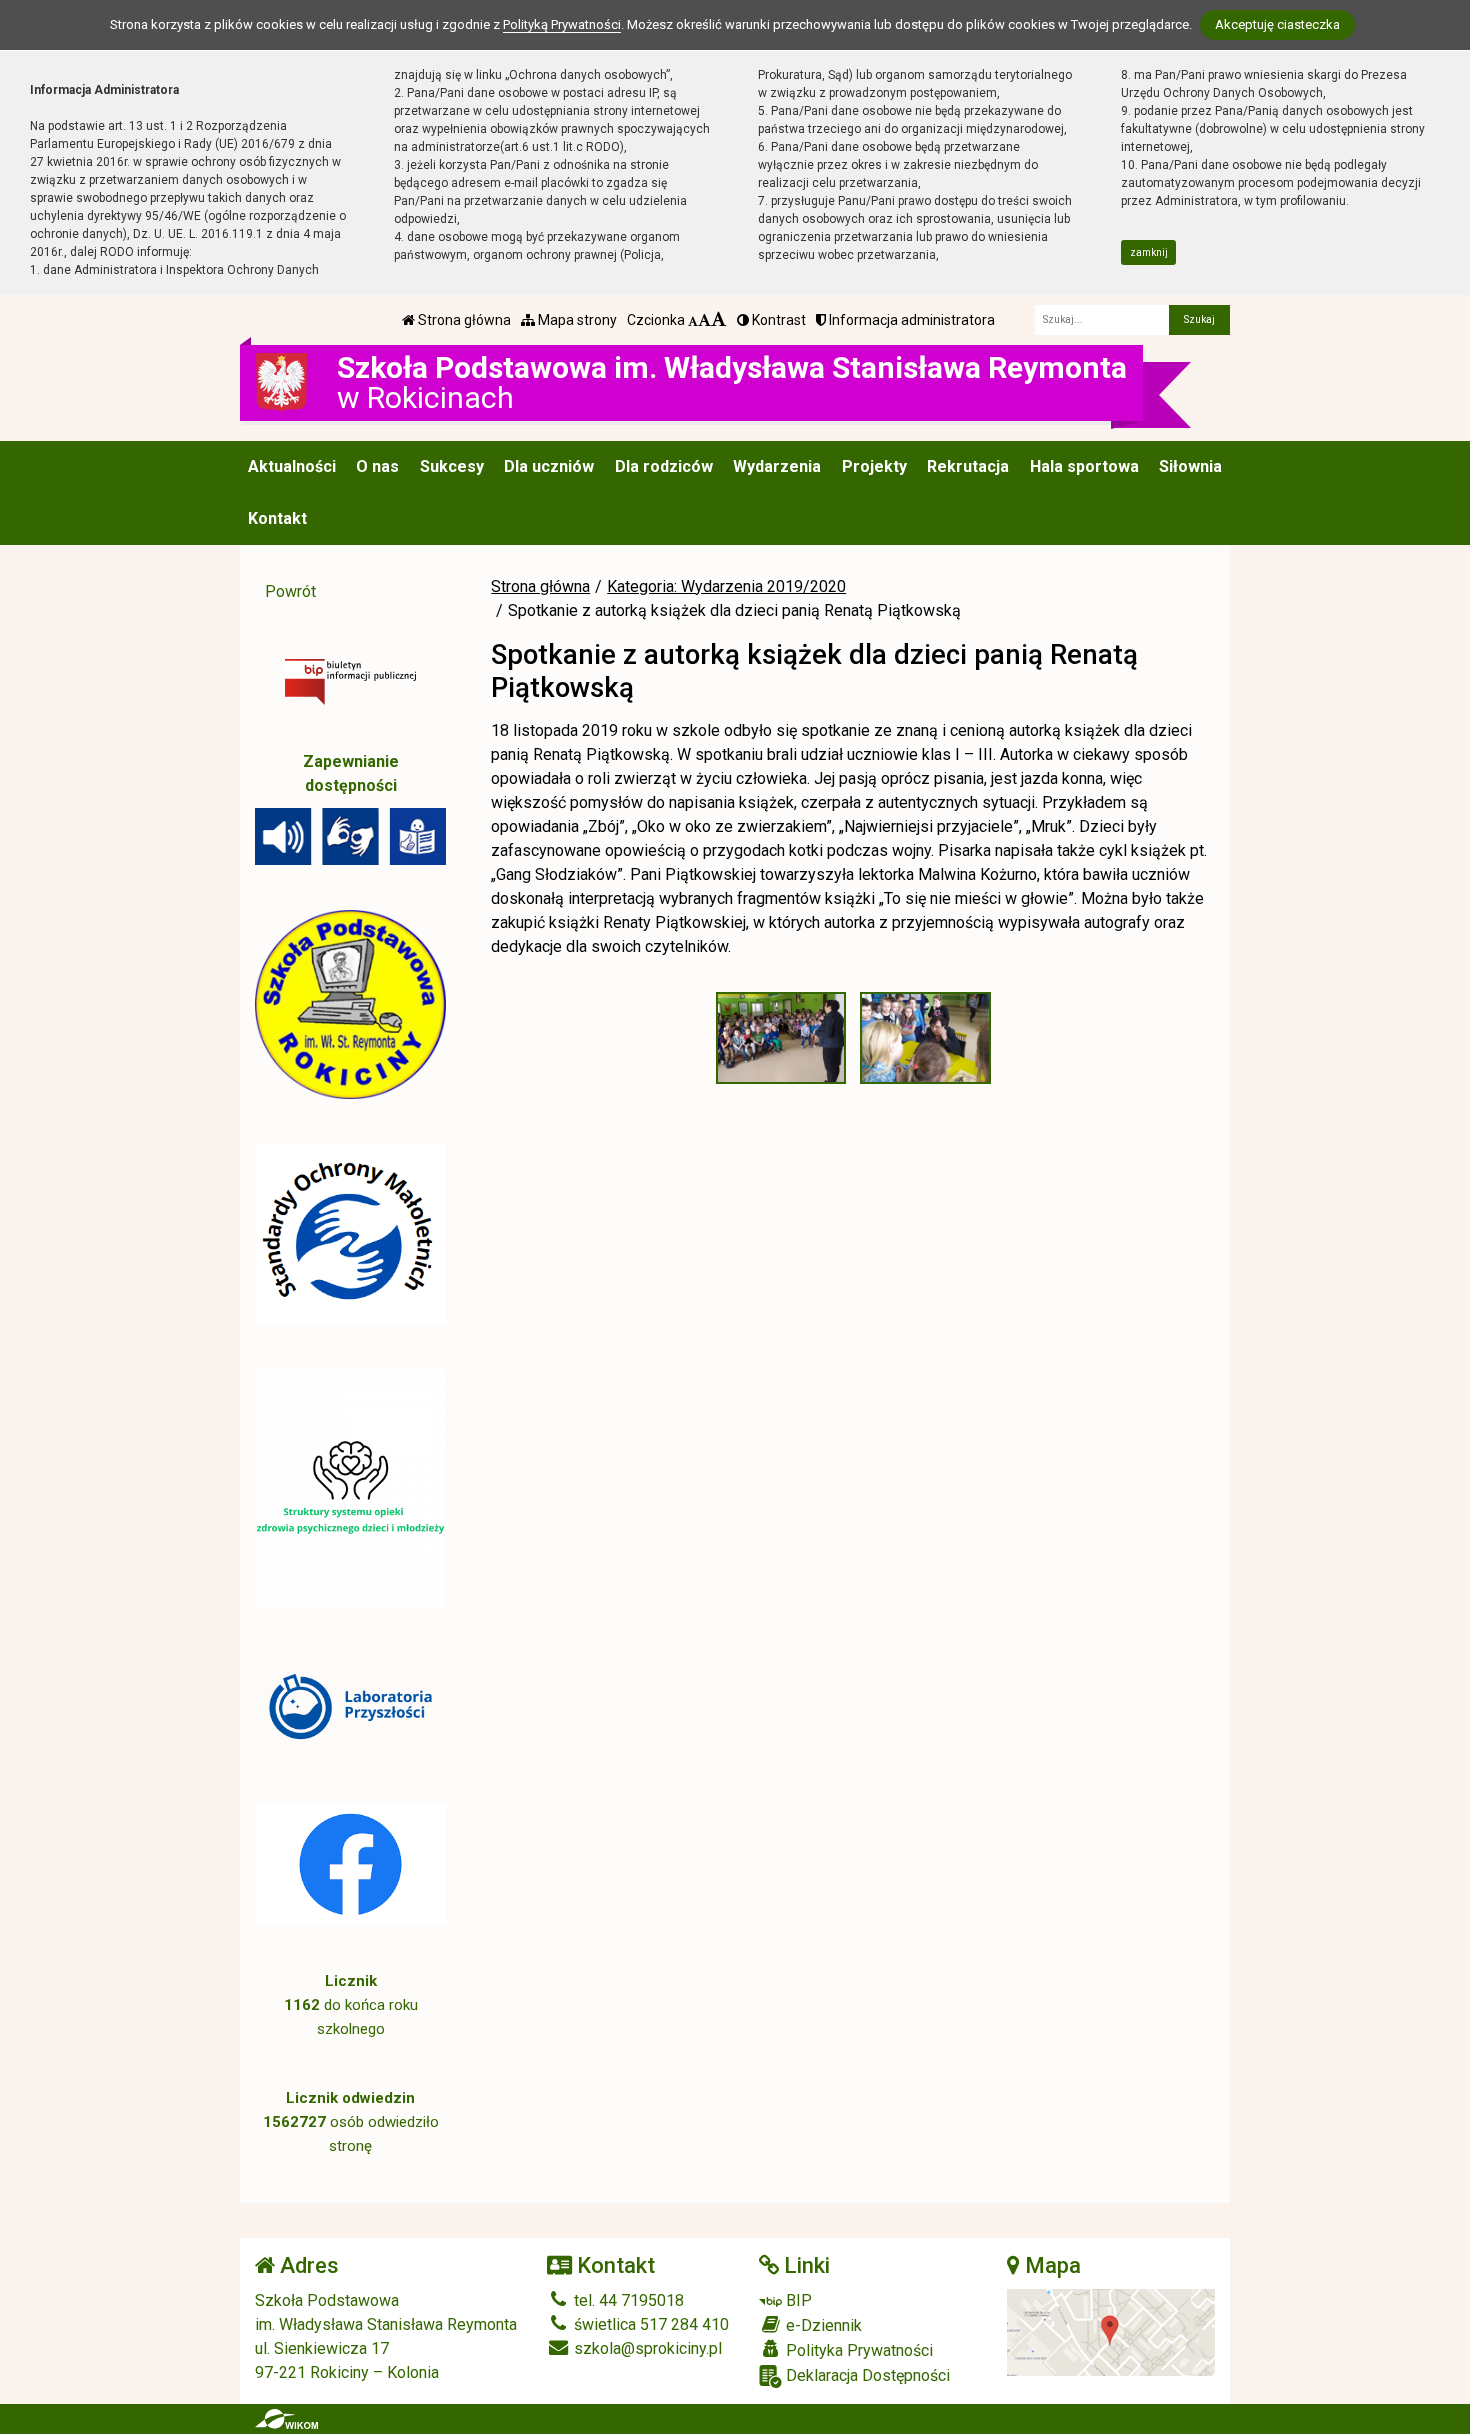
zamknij (1149, 252)
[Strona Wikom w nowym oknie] (286, 2419)
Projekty (874, 466)
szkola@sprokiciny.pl (646, 2348)
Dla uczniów (549, 466)
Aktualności (292, 466)
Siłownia (1190, 466)
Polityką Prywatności (562, 24)
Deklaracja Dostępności (866, 2375)
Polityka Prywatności (857, 2350)
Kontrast (777, 320)
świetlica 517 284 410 (649, 2324)
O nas (377, 466)
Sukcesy (452, 466)
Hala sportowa (1084, 466)
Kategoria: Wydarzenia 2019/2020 (726, 586)
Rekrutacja (968, 466)
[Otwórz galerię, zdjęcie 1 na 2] (781, 1038)
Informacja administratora (910, 320)
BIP (797, 2300)
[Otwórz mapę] (1111, 2331)
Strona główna (463, 320)
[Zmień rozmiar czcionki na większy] (704, 320)
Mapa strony (576, 320)
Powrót (290, 591)
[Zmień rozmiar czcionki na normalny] (693, 320)
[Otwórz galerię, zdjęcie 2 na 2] (925, 1038)
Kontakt (277, 518)
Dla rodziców (664, 466)
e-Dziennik (822, 2325)
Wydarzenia (777, 466)
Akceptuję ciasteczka (1277, 24)
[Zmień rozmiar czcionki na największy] (719, 320)
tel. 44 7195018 (627, 2300)
